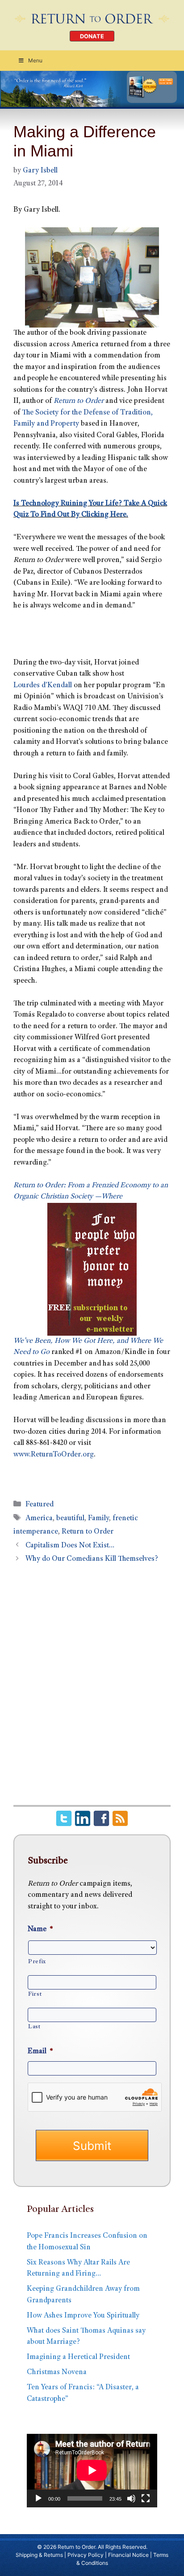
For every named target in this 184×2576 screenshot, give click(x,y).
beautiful (70, 1519)
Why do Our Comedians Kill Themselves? (92, 1559)
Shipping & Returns (39, 2555)
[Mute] (131, 2498)
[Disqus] (92, 1690)
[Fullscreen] (146, 2498)
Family (98, 1519)
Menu (35, 60)
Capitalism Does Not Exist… (70, 1546)
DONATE (92, 36)
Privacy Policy (86, 2555)
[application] (92, 2470)
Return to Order (88, 1532)
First (35, 1994)
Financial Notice (128, 2555)
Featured (40, 1505)
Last (34, 2027)
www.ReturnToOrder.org (54, 1455)
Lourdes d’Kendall (43, 686)
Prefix (37, 1962)
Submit (92, 2146)
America (39, 1519)
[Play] (38, 2498)
